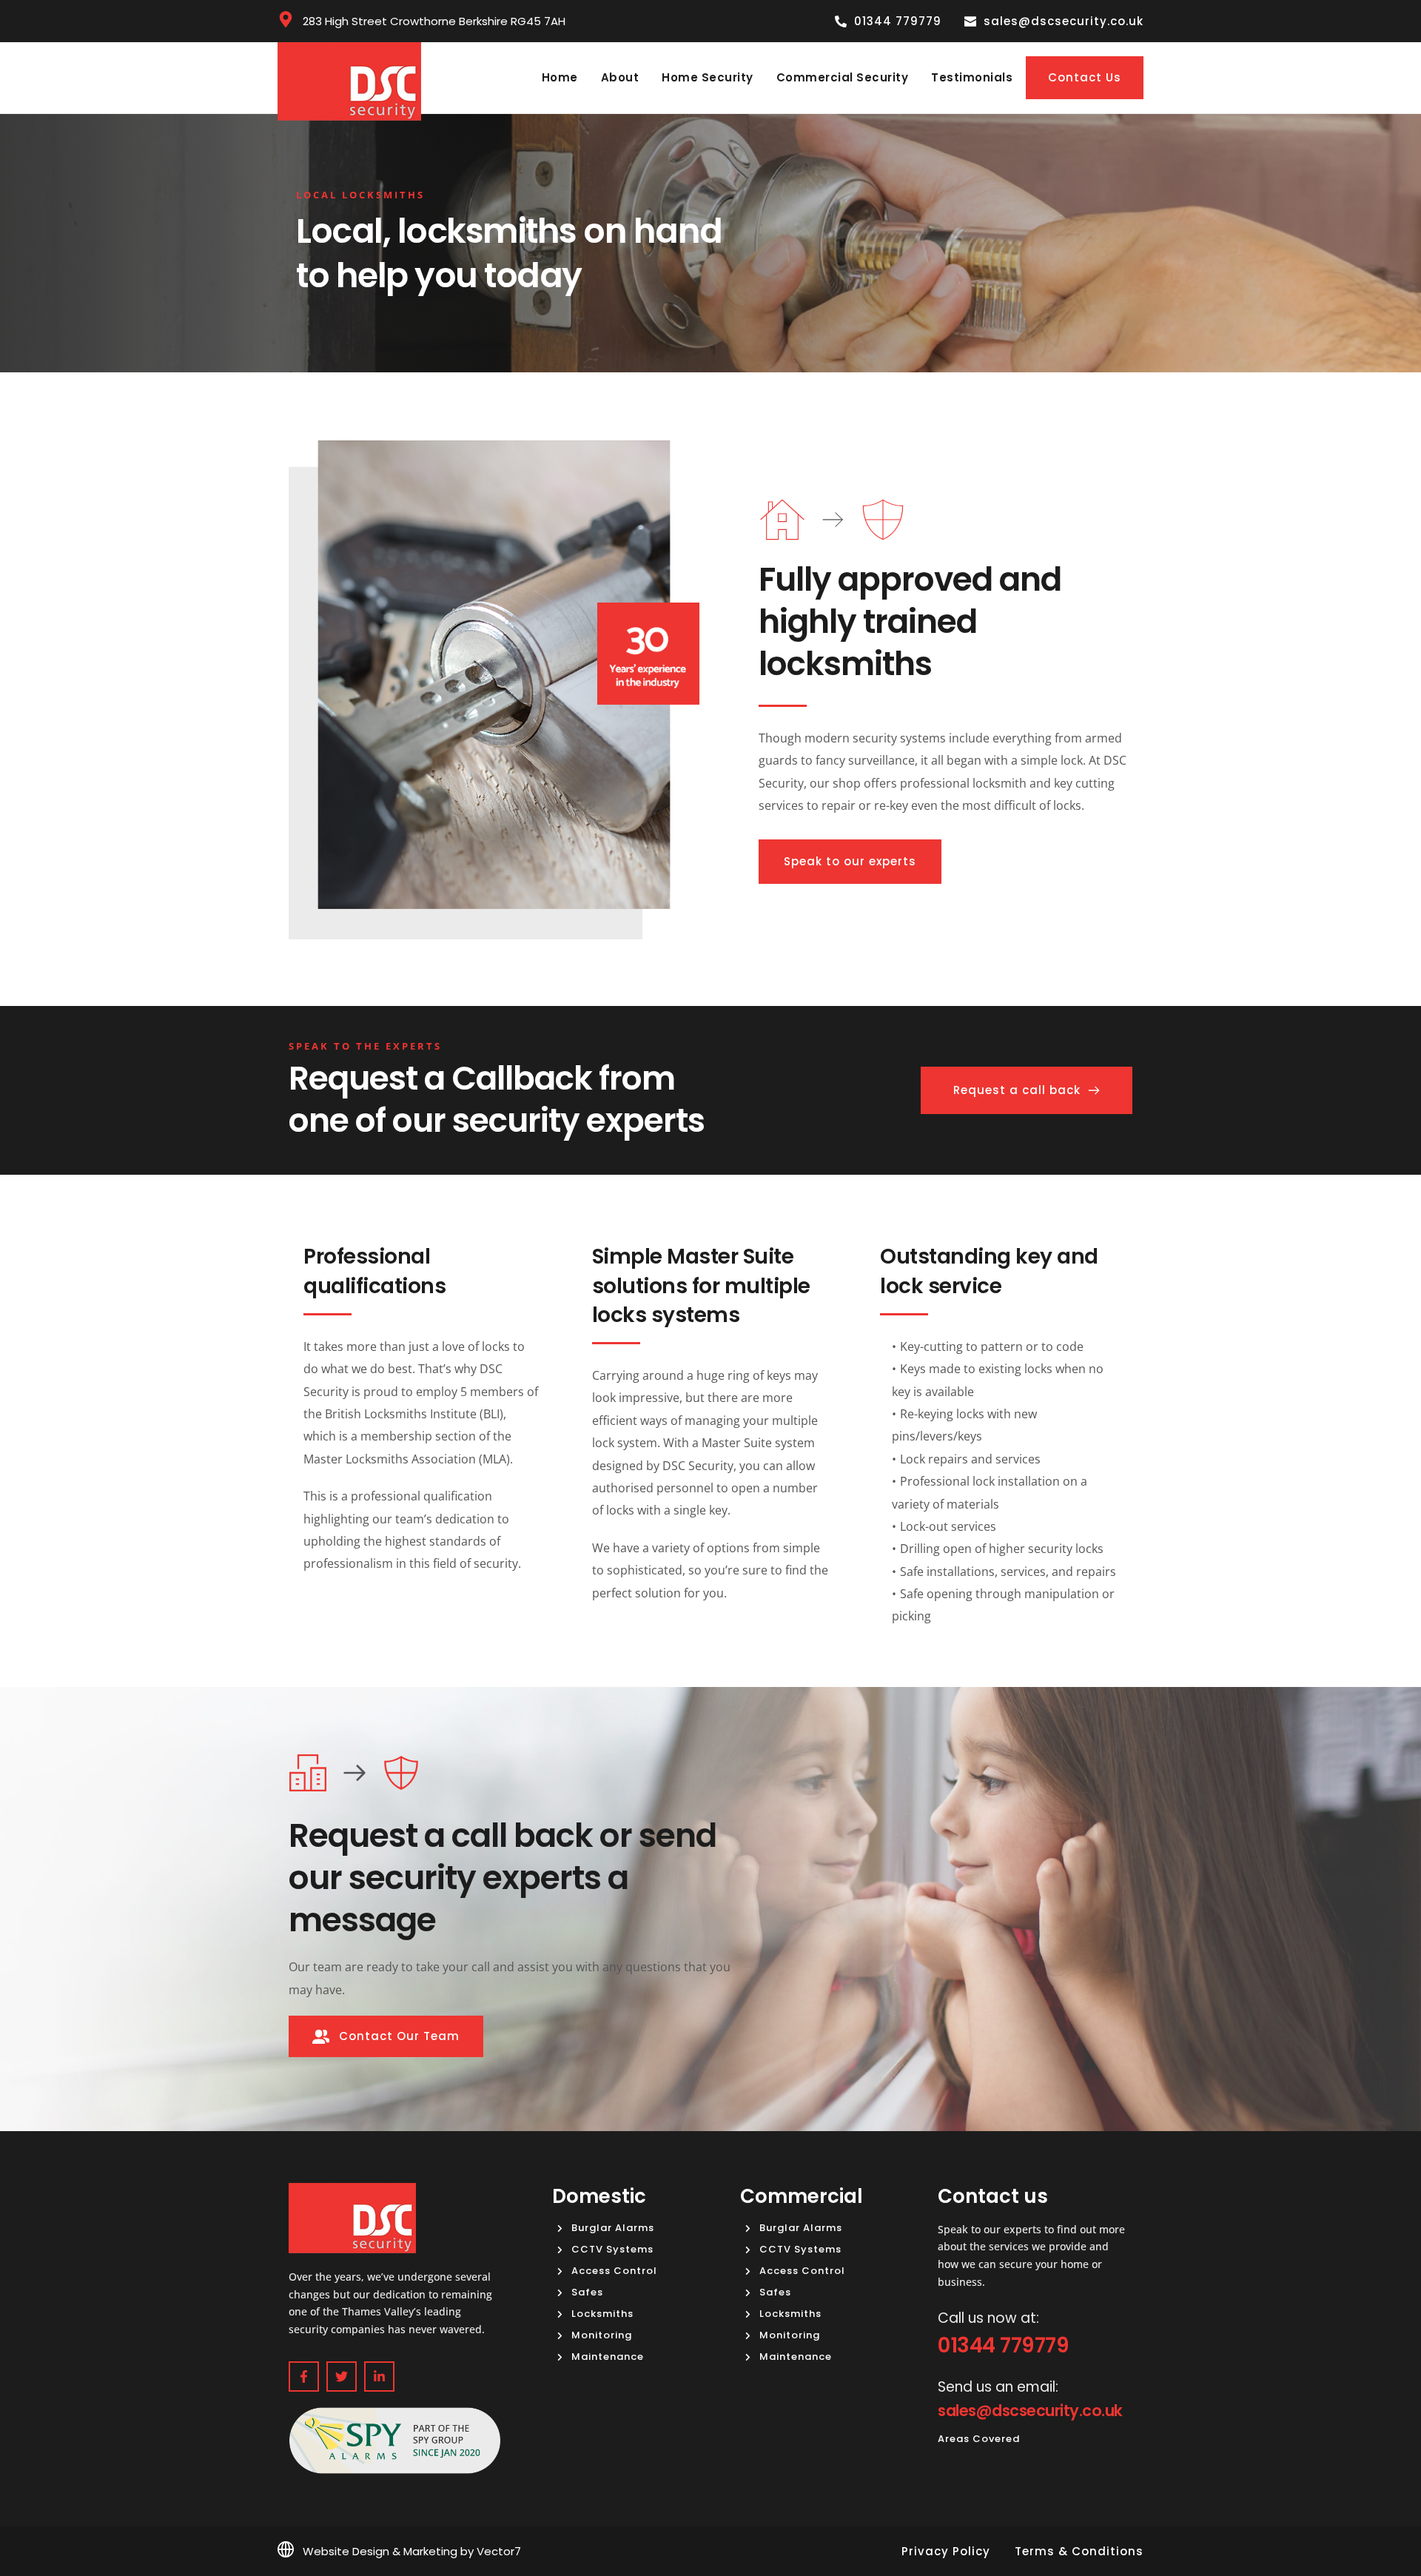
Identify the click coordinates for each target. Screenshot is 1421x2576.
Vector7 (499, 2551)
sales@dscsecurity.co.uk (1030, 2411)
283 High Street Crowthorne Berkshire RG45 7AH (434, 21)
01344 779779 (1003, 2345)
